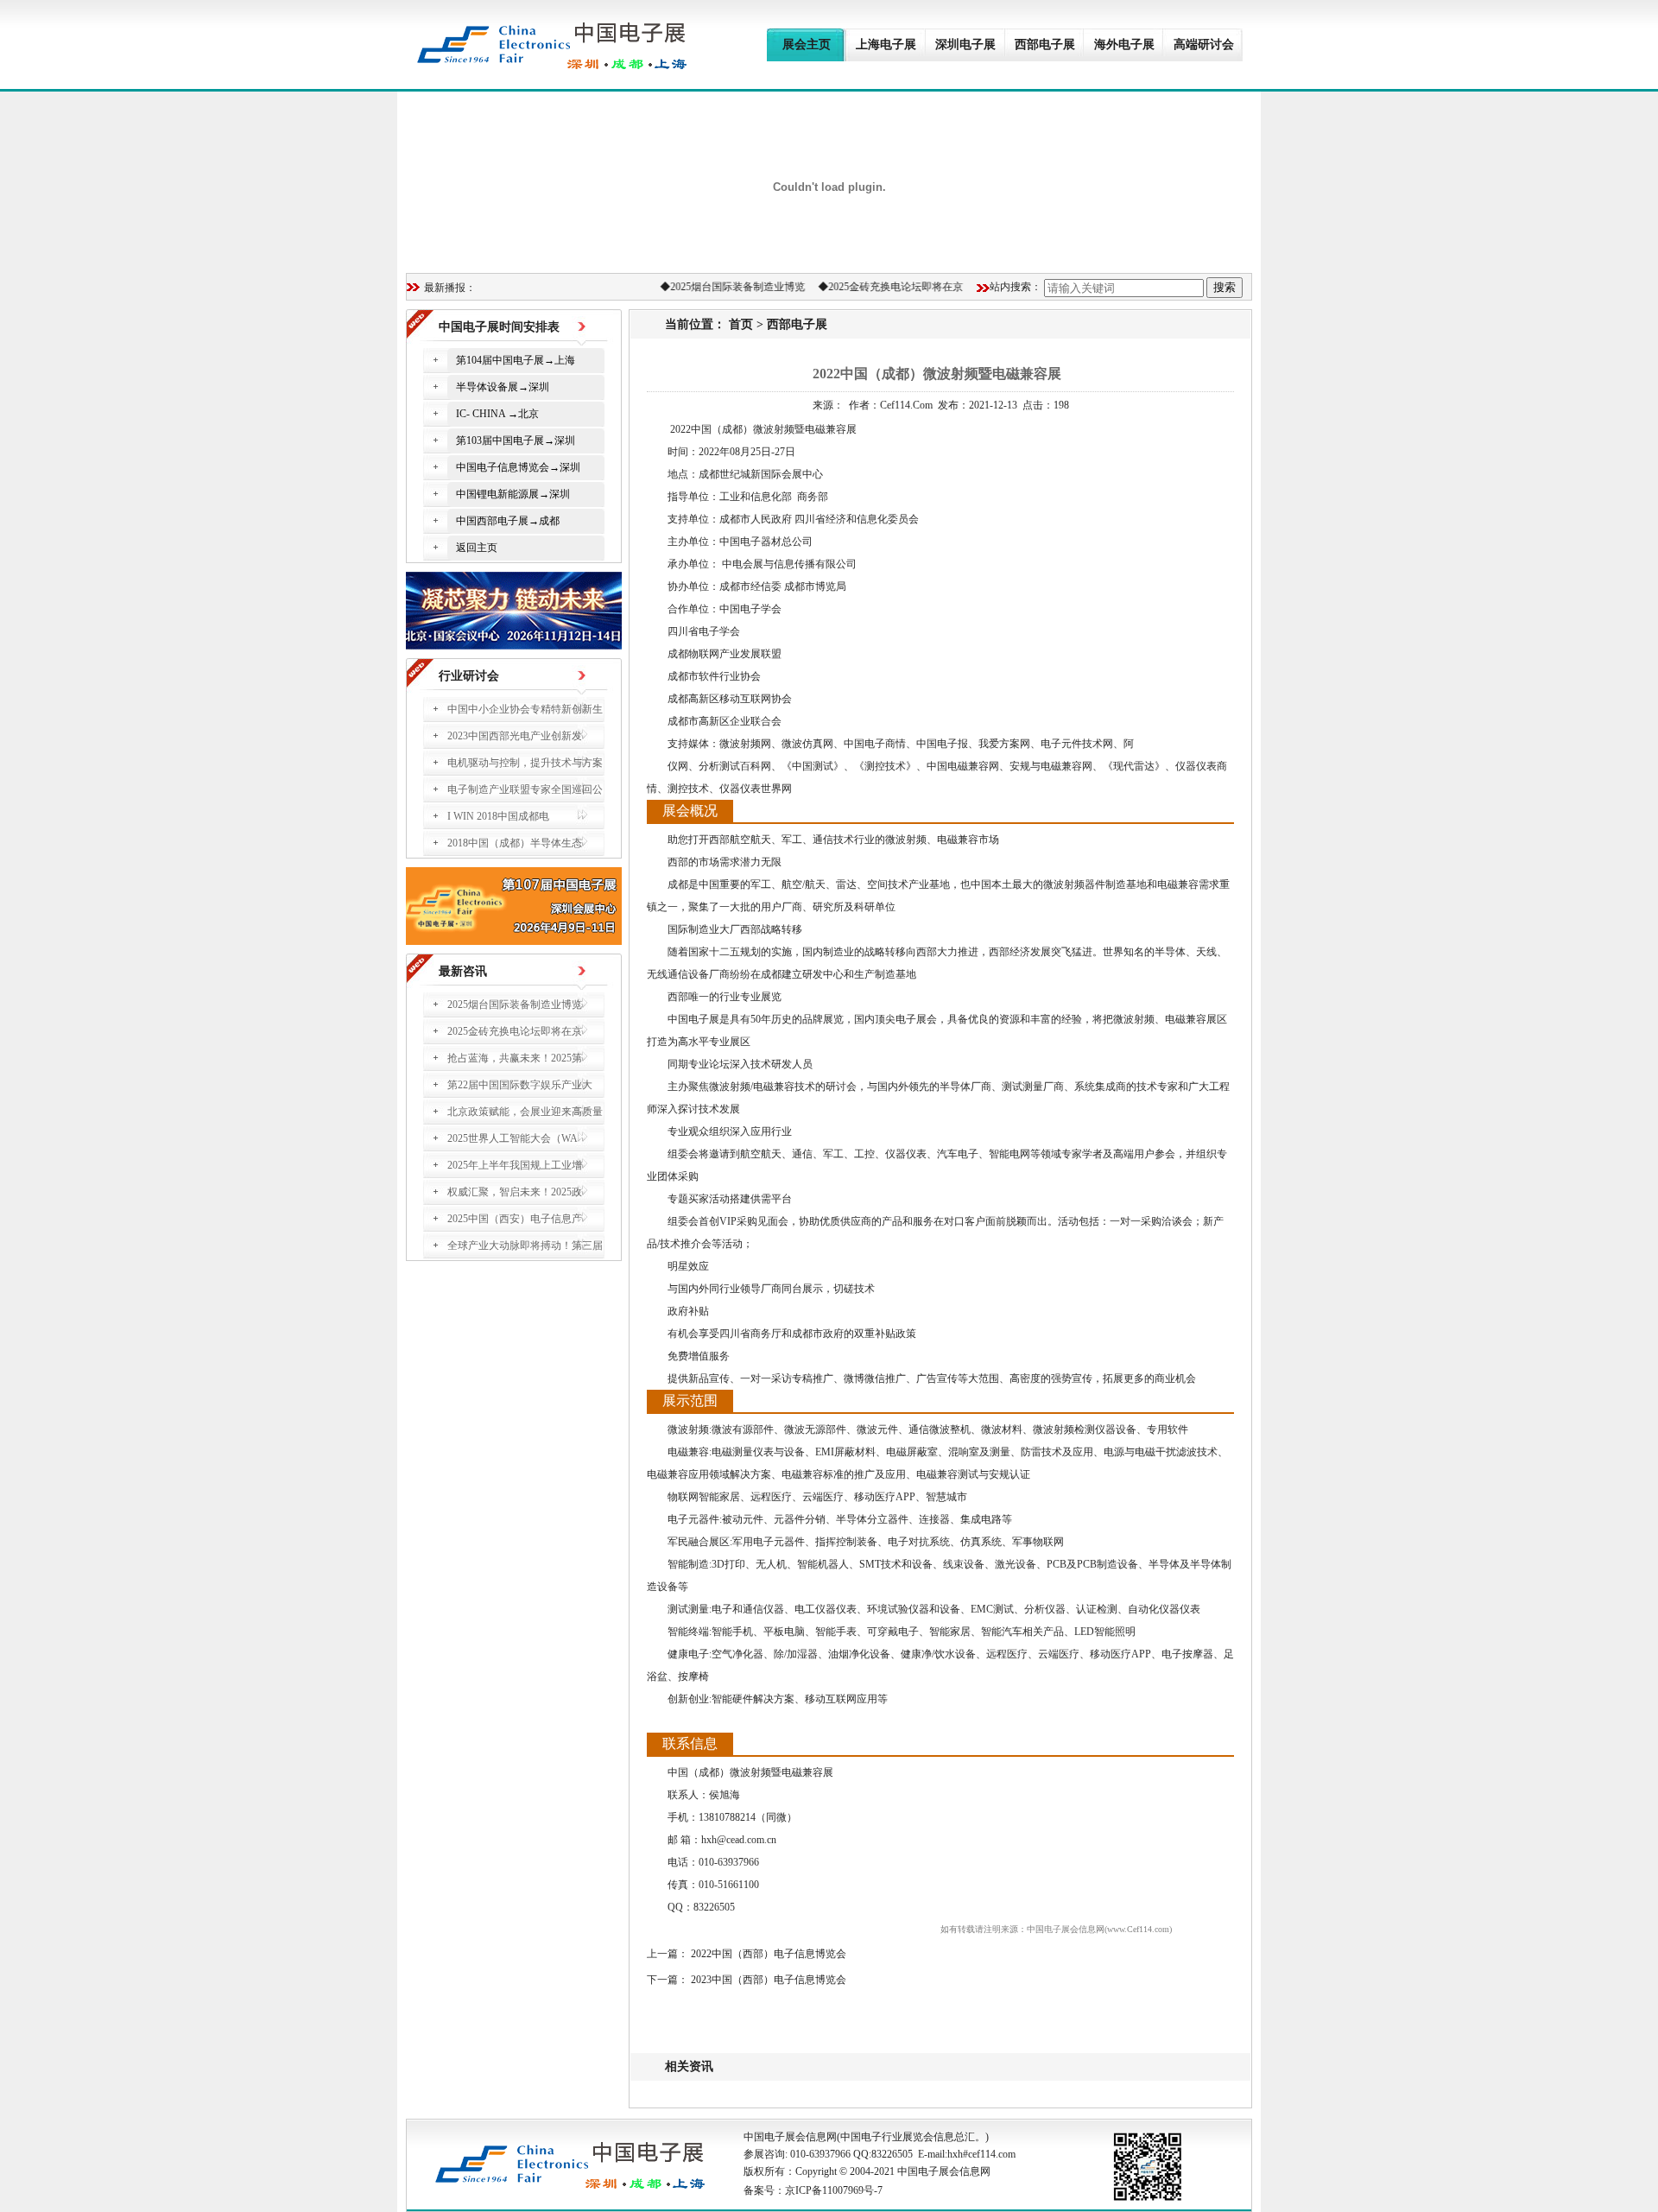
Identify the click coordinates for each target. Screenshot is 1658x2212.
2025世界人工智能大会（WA (513, 1138)
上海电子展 (886, 44)
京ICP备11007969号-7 (834, 2190)
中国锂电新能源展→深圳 (513, 494)
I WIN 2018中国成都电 (498, 816)
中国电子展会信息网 (790, 2137)
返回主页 (477, 548)
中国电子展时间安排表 (499, 327)
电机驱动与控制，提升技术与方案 (525, 763)
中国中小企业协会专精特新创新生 (525, 709)
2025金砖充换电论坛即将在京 (881, 287)
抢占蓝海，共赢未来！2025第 (515, 1058)
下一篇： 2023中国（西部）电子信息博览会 (747, 1980)
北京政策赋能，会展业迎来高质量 (525, 1112)
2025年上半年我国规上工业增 (515, 1165)
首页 (741, 324)
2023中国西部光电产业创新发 (515, 736)
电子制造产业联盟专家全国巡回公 (525, 789)
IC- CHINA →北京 (497, 414)
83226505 (892, 2154)
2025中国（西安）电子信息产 (515, 1219)
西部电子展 (797, 324)
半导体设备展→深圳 (503, 387)
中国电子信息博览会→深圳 (518, 467)
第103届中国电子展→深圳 (516, 440)
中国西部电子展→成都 (508, 521)
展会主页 (807, 44)
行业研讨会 (469, 676)
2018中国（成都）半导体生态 (515, 843)
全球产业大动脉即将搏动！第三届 (525, 1245)
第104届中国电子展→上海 (516, 360)
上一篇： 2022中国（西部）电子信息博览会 (747, 1954)
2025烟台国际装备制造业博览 (723, 287)
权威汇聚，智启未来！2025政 (515, 1192)
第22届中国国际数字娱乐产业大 (520, 1085)
